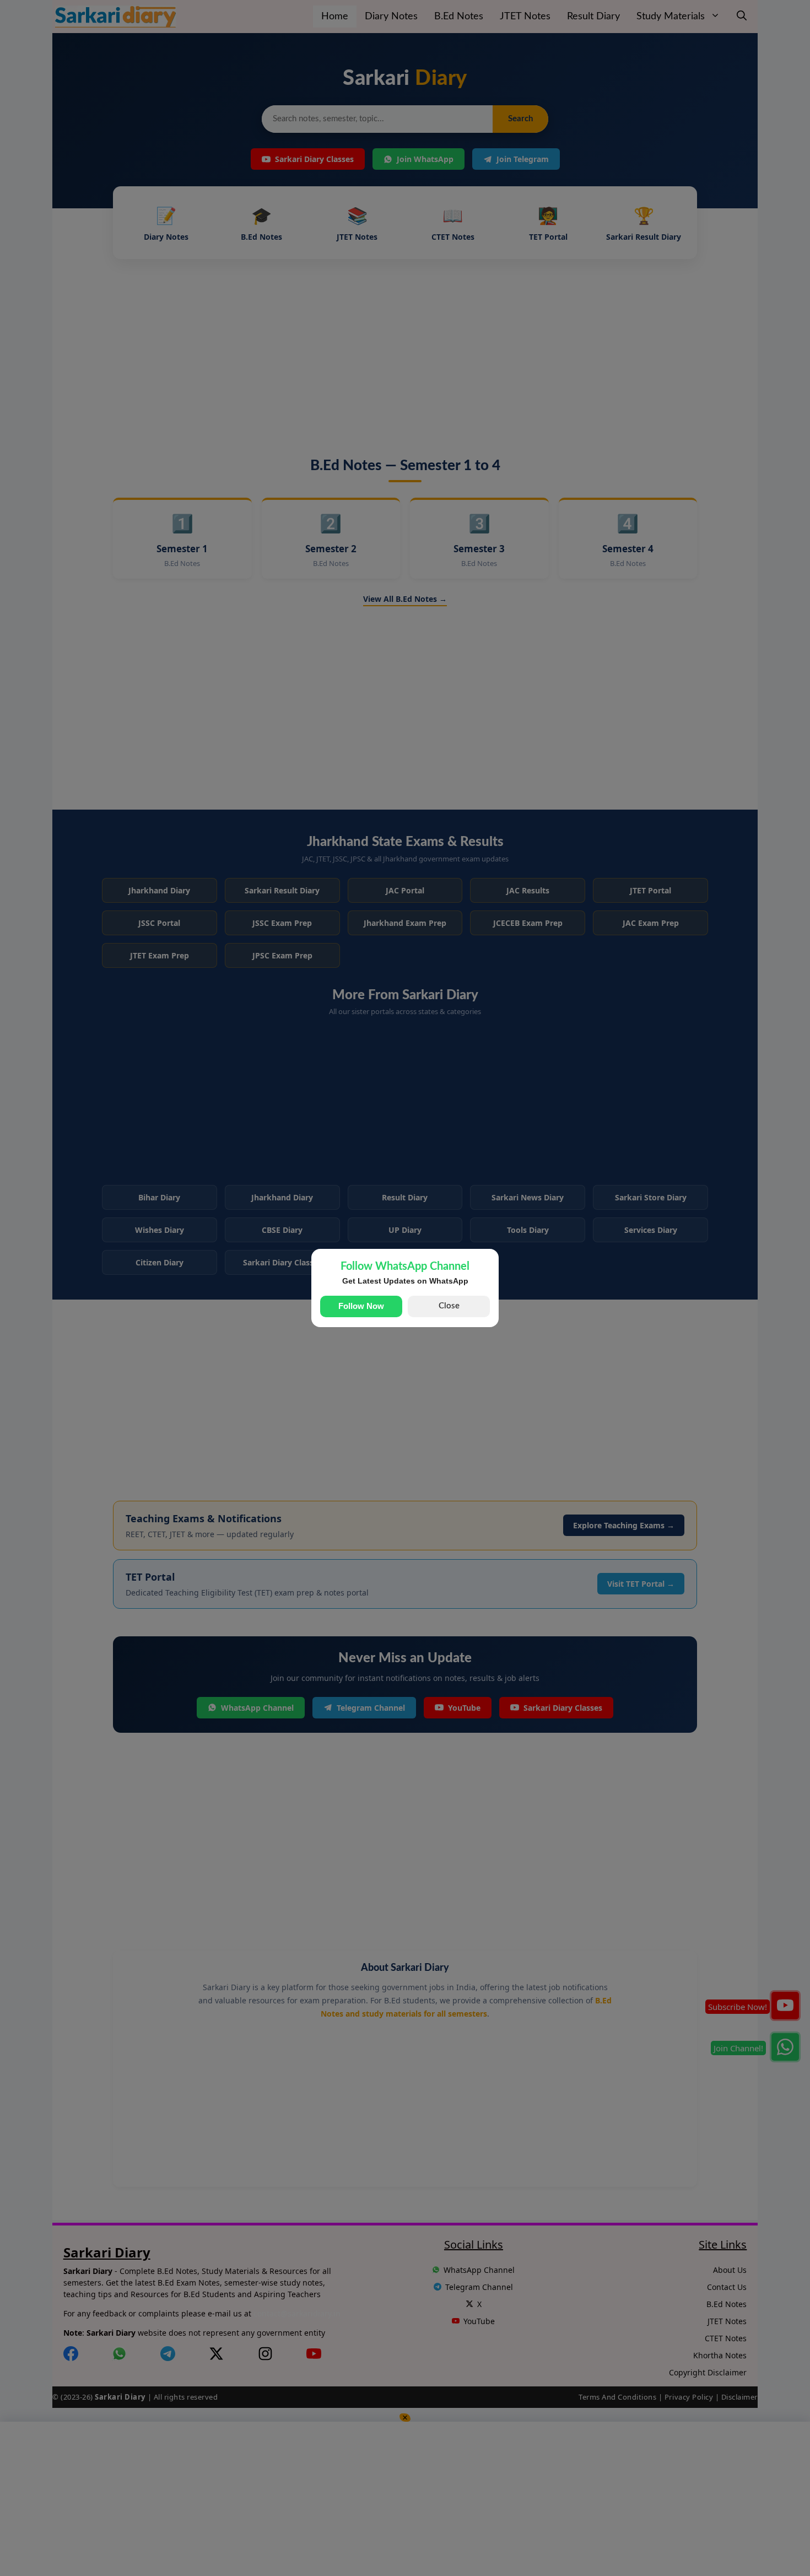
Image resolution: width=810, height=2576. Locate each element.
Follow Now (361, 1306)
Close (449, 1306)
